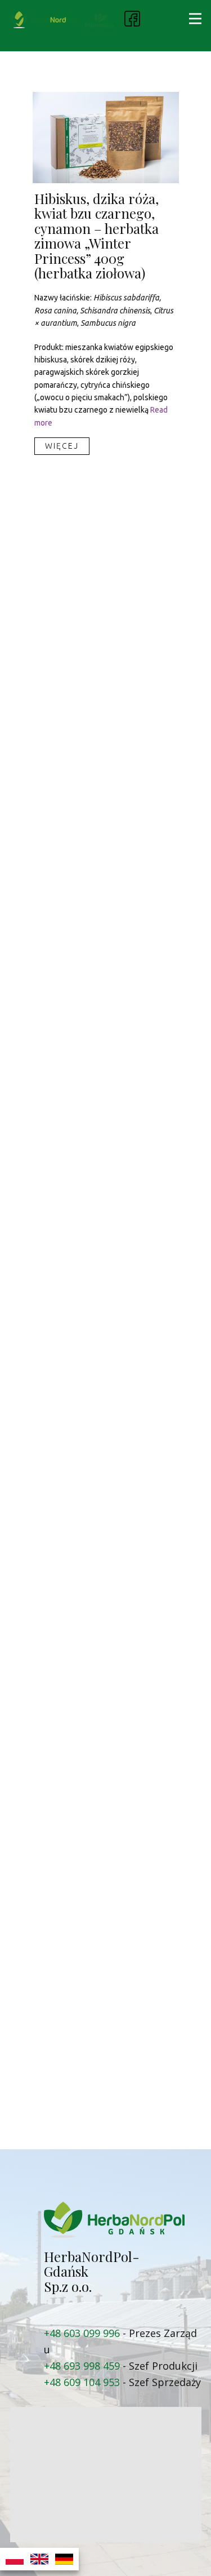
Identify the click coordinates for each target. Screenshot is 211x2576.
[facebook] (132, 19)
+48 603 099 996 (82, 2333)
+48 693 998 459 (82, 2366)
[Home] (43, 20)
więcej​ (62, 446)
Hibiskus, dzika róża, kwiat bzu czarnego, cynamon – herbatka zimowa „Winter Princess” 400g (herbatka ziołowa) (96, 236)
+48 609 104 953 (82, 2382)
